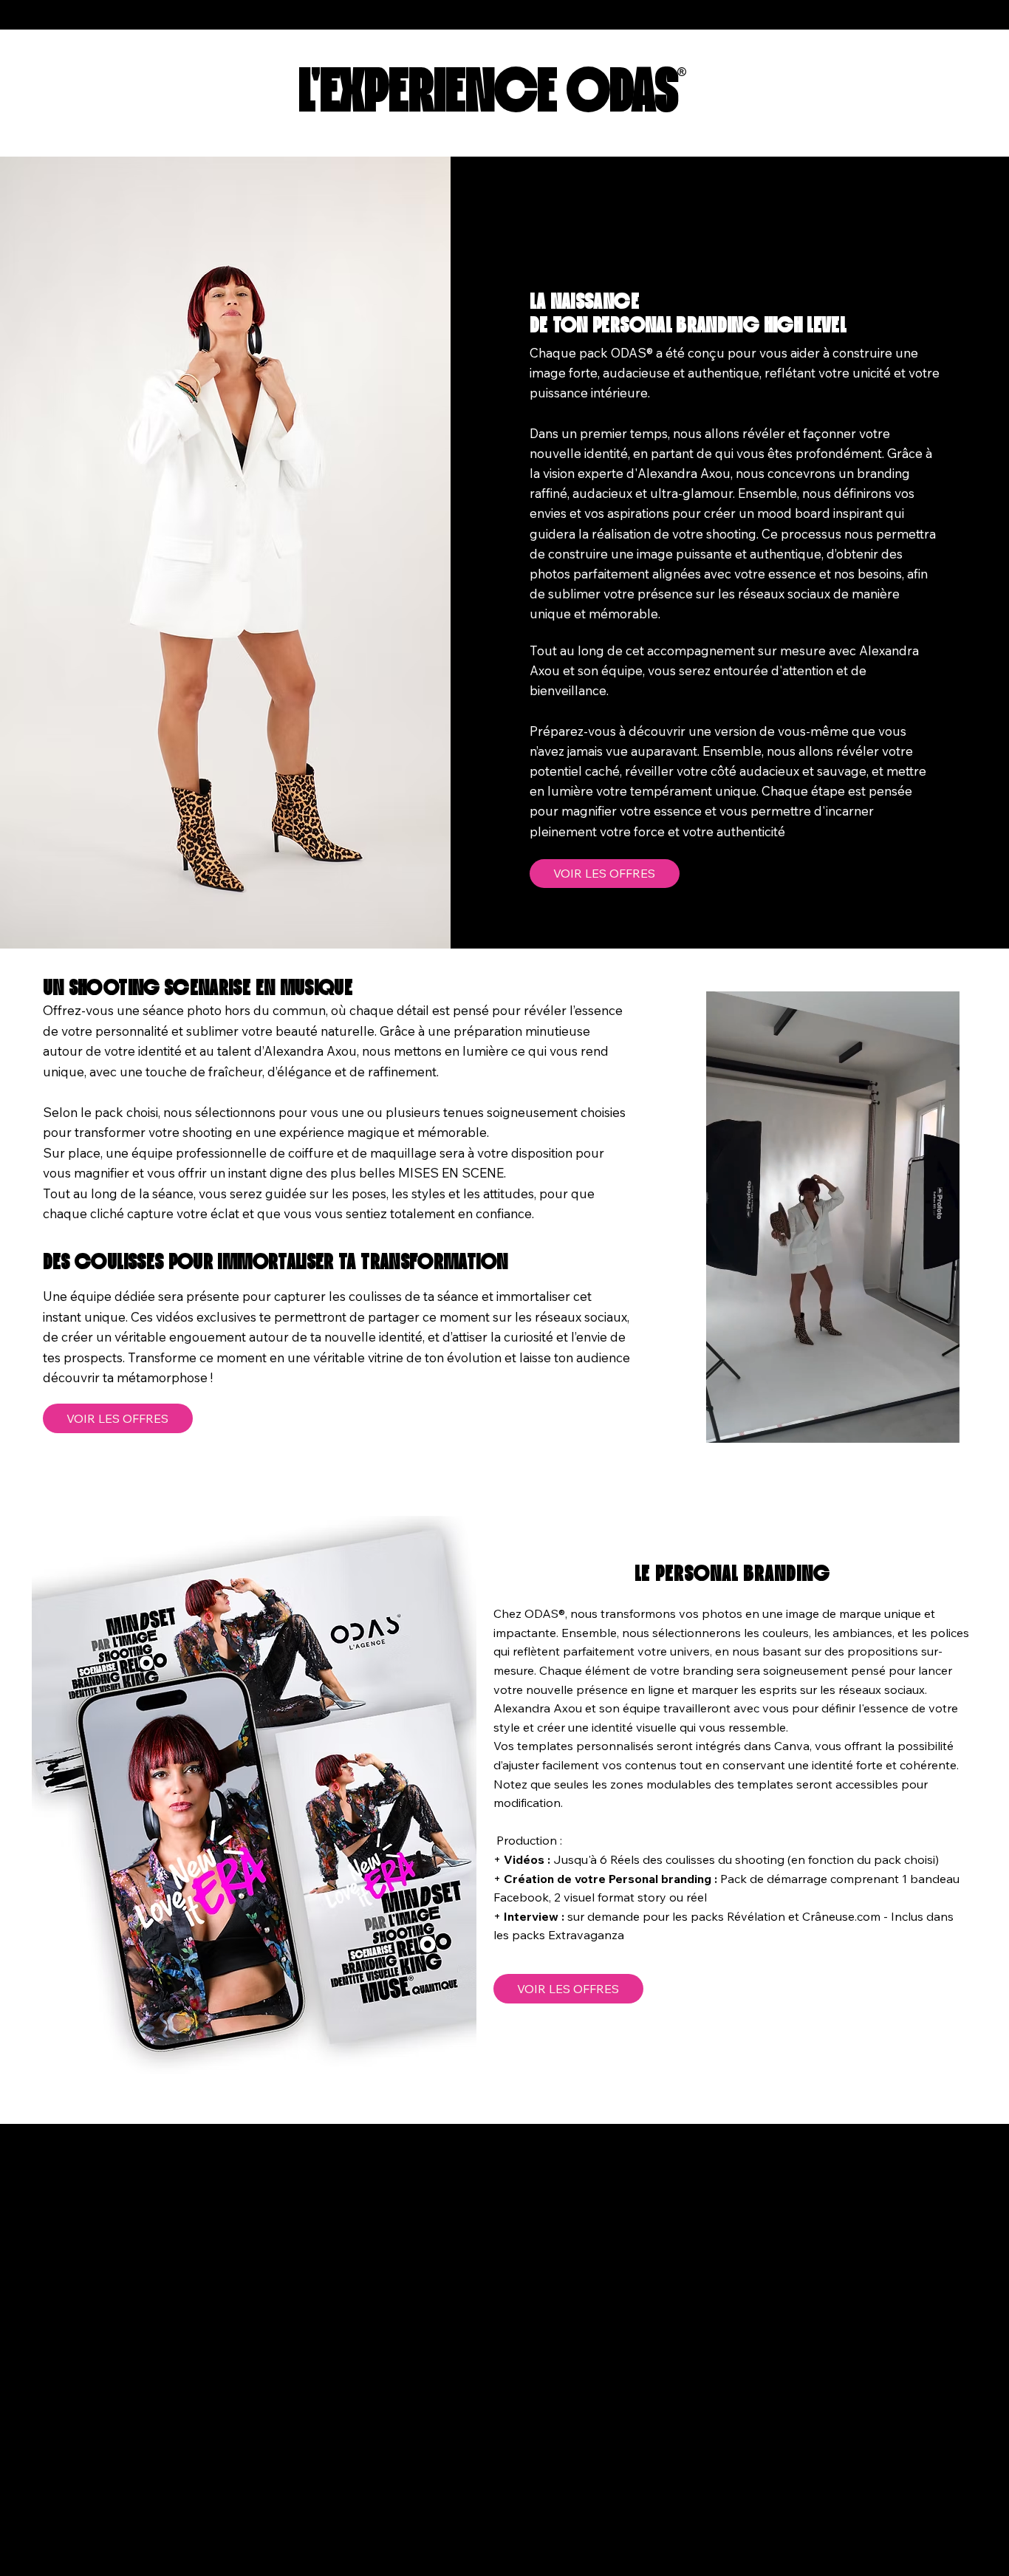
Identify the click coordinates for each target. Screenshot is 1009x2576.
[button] (934, 1424)
